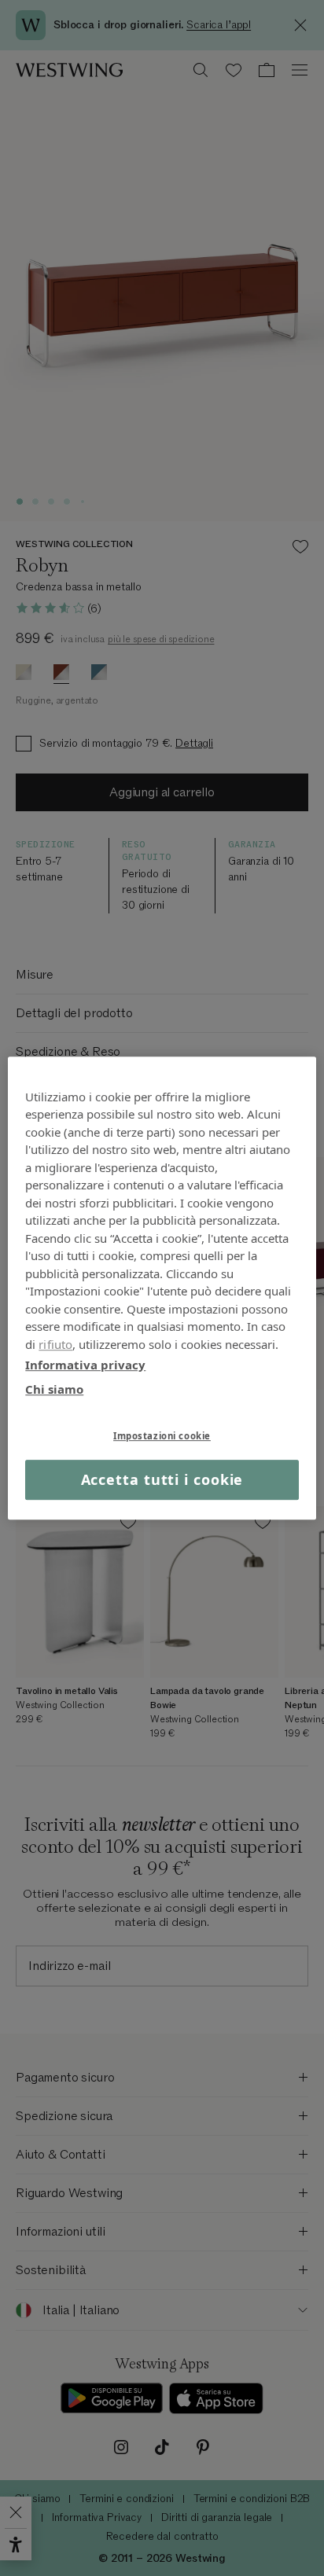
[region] (162, 1288)
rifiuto (55, 1344)
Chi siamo (54, 1389)
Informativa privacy (85, 1365)
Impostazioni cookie (162, 1436)
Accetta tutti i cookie (162, 1479)
